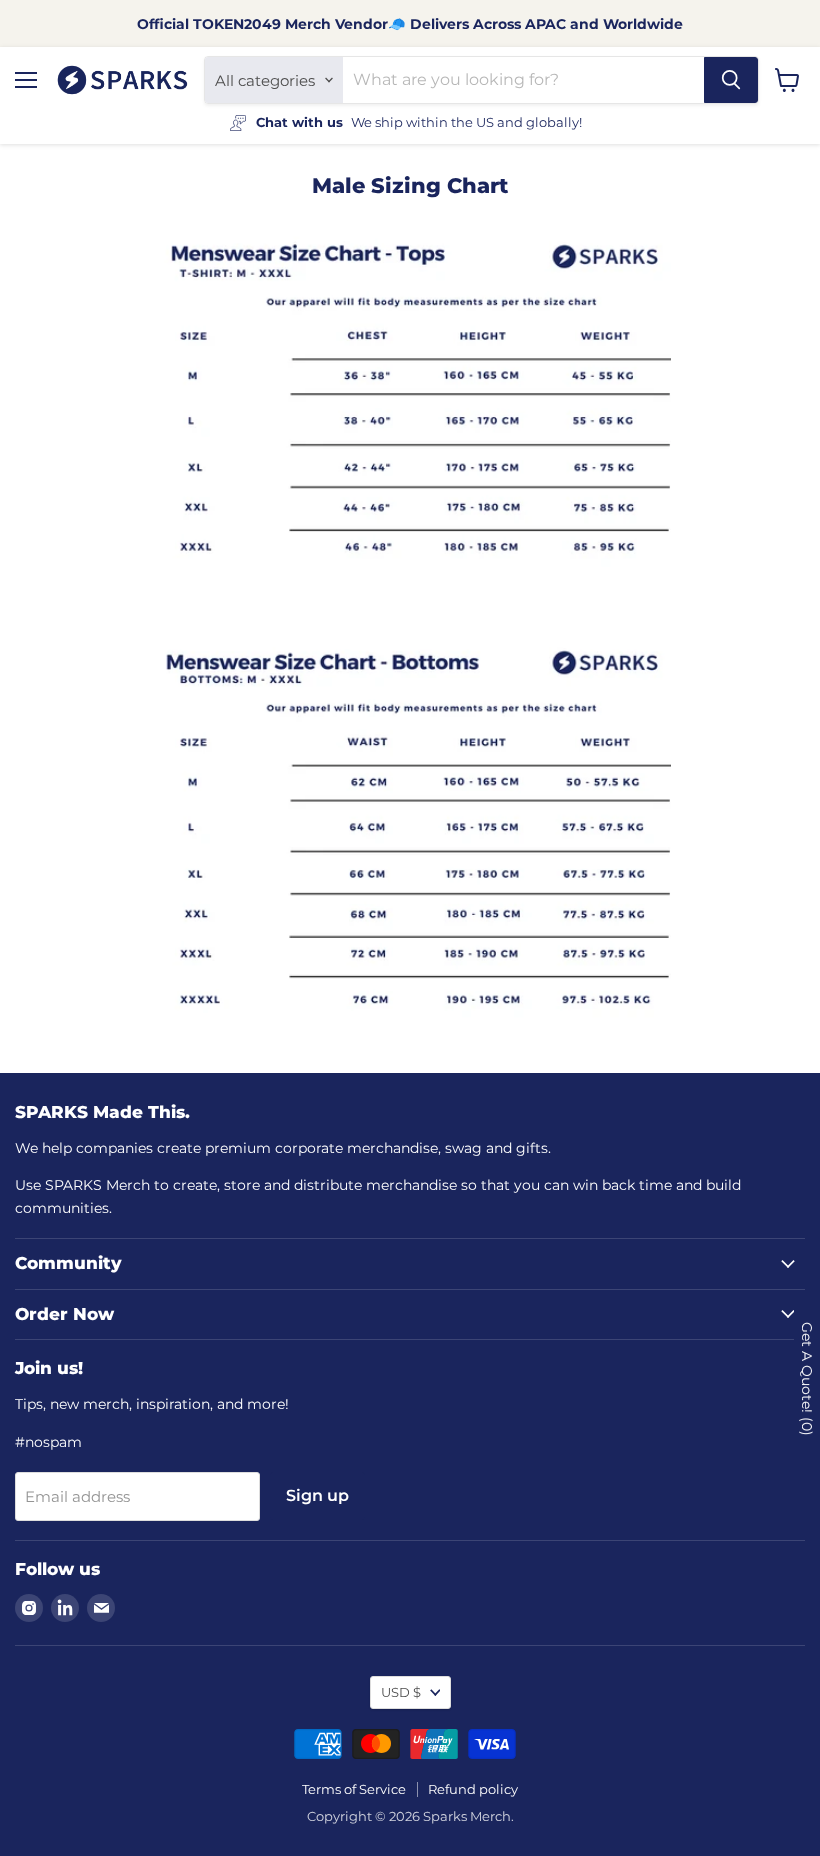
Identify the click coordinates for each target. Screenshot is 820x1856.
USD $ (401, 1692)
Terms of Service (354, 1789)
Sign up (317, 1495)
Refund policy (473, 1789)
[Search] (731, 80)
